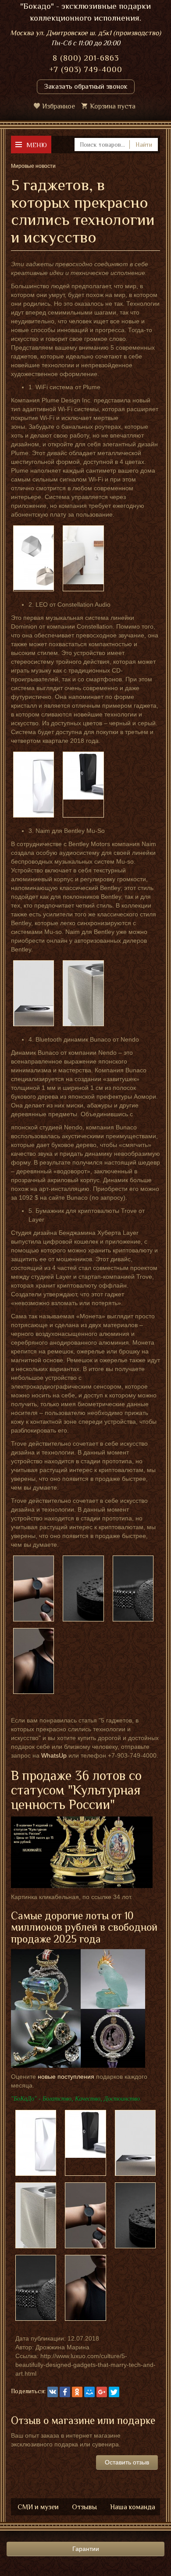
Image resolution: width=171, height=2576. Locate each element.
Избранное (59, 106)
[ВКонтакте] (53, 2392)
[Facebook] (65, 2392)
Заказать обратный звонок (86, 87)
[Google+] (102, 2392)
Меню (37, 145)
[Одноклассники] (77, 2392)
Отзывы (84, 2507)
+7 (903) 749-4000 (86, 69)
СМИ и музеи (38, 2507)
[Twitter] (114, 2392)
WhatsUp (54, 1755)
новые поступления (66, 2077)
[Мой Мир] (89, 2392)
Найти (144, 145)
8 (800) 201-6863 (86, 58)
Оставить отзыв (127, 2462)
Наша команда (133, 2507)
